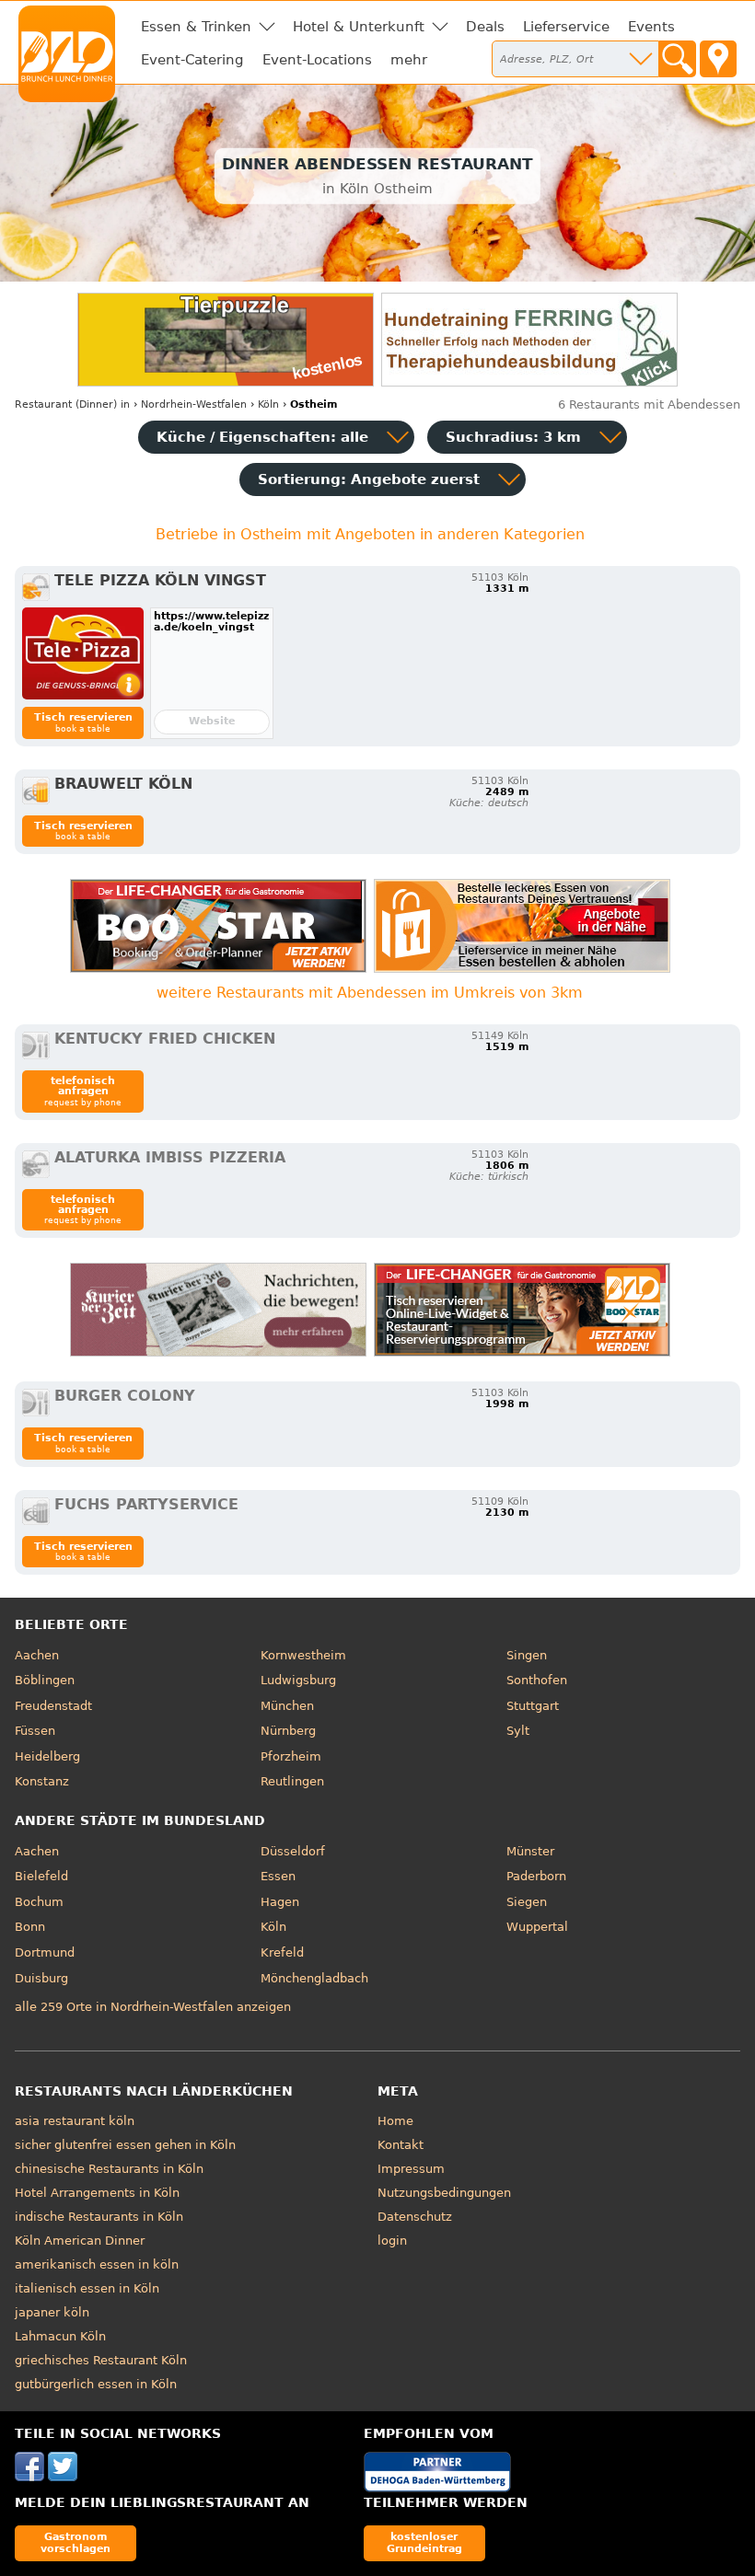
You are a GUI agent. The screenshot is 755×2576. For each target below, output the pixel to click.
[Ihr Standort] (718, 59)
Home (395, 2121)
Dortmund (45, 1952)
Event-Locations (317, 60)
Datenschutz (415, 2217)
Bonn (30, 1927)
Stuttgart (533, 1706)
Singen (527, 1655)
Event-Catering (192, 60)
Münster (530, 1851)
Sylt (518, 1731)
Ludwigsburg (298, 1680)
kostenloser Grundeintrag (424, 2542)
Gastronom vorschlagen (75, 2542)
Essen (278, 1876)
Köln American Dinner (80, 2241)
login (392, 2241)
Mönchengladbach (314, 1978)
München (287, 1706)
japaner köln (52, 2312)
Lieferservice (566, 27)
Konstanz (42, 1781)
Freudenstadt (53, 1706)
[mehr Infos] (83, 653)
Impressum (411, 2169)
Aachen (37, 1655)
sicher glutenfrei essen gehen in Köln (125, 2145)
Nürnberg (288, 1731)
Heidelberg (47, 1756)
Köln (273, 1927)
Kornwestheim (303, 1655)
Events (651, 27)
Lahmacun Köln (60, 2336)
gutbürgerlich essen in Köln (96, 2384)
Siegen (527, 1902)
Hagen (280, 1902)
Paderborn (536, 1876)
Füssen (35, 1731)
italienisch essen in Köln (87, 2288)
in (72, 404)
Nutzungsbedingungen (444, 2193)
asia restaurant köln (75, 2121)
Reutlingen (292, 1781)
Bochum (39, 1902)
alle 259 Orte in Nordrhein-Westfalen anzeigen (153, 2007)
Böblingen (45, 1680)
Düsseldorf (293, 1851)
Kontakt (401, 2145)
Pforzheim (291, 1756)
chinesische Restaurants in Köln (109, 2169)
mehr (409, 60)
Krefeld (282, 1952)
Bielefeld (41, 1876)
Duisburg (41, 1978)
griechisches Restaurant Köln (101, 2360)
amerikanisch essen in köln (97, 2264)
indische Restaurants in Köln (99, 2217)
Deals (485, 27)
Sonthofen (537, 1680)
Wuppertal (537, 1927)
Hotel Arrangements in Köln (97, 2193)
